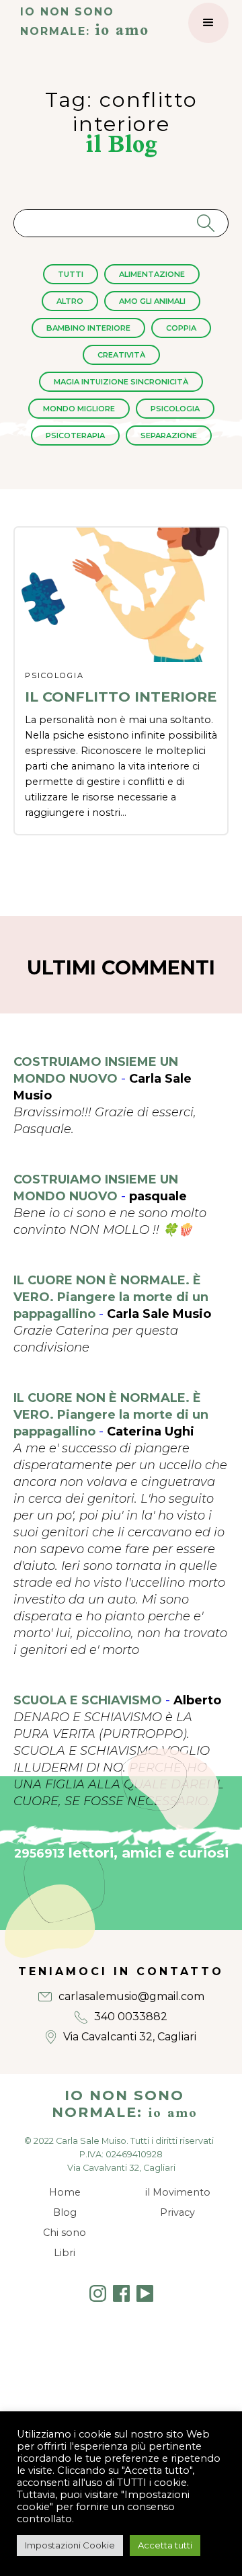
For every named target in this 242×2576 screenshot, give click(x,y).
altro (70, 301)
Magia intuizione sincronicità (121, 382)
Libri (65, 2253)
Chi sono (65, 2233)
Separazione (169, 435)
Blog (65, 2212)
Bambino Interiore (88, 328)
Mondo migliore (79, 409)
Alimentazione (152, 274)
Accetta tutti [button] (165, 2545)
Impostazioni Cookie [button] (70, 2545)
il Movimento (178, 2192)
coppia (181, 328)
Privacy (177, 2212)
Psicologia (175, 409)
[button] (208, 23)
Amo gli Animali (152, 301)
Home (65, 2192)
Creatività (121, 355)
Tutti (71, 274)
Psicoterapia (75, 435)
